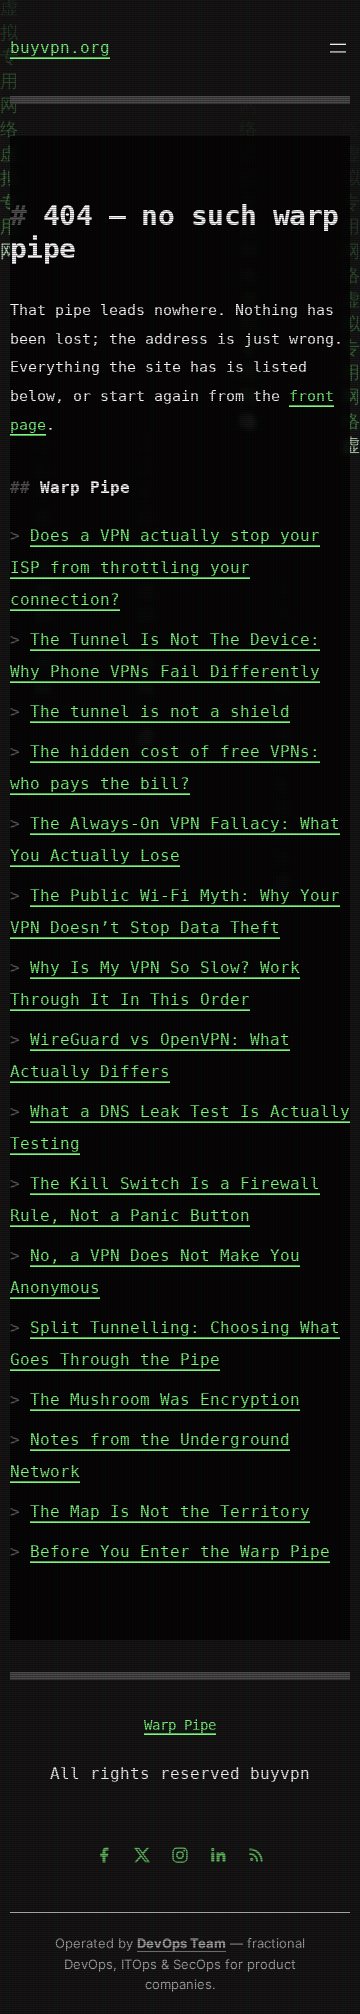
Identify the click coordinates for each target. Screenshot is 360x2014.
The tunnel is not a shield (160, 711)
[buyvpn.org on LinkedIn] (218, 1855)
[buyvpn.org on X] (142, 1855)
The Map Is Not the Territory (170, 1511)
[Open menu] (338, 48)
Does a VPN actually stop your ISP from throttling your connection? (165, 567)
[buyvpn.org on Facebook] (104, 1855)
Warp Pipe (180, 1725)
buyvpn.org (60, 47)
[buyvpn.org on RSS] (256, 1855)
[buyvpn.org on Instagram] (180, 1855)
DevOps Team (181, 1943)
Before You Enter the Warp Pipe (180, 1551)
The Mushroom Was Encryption (165, 1399)
